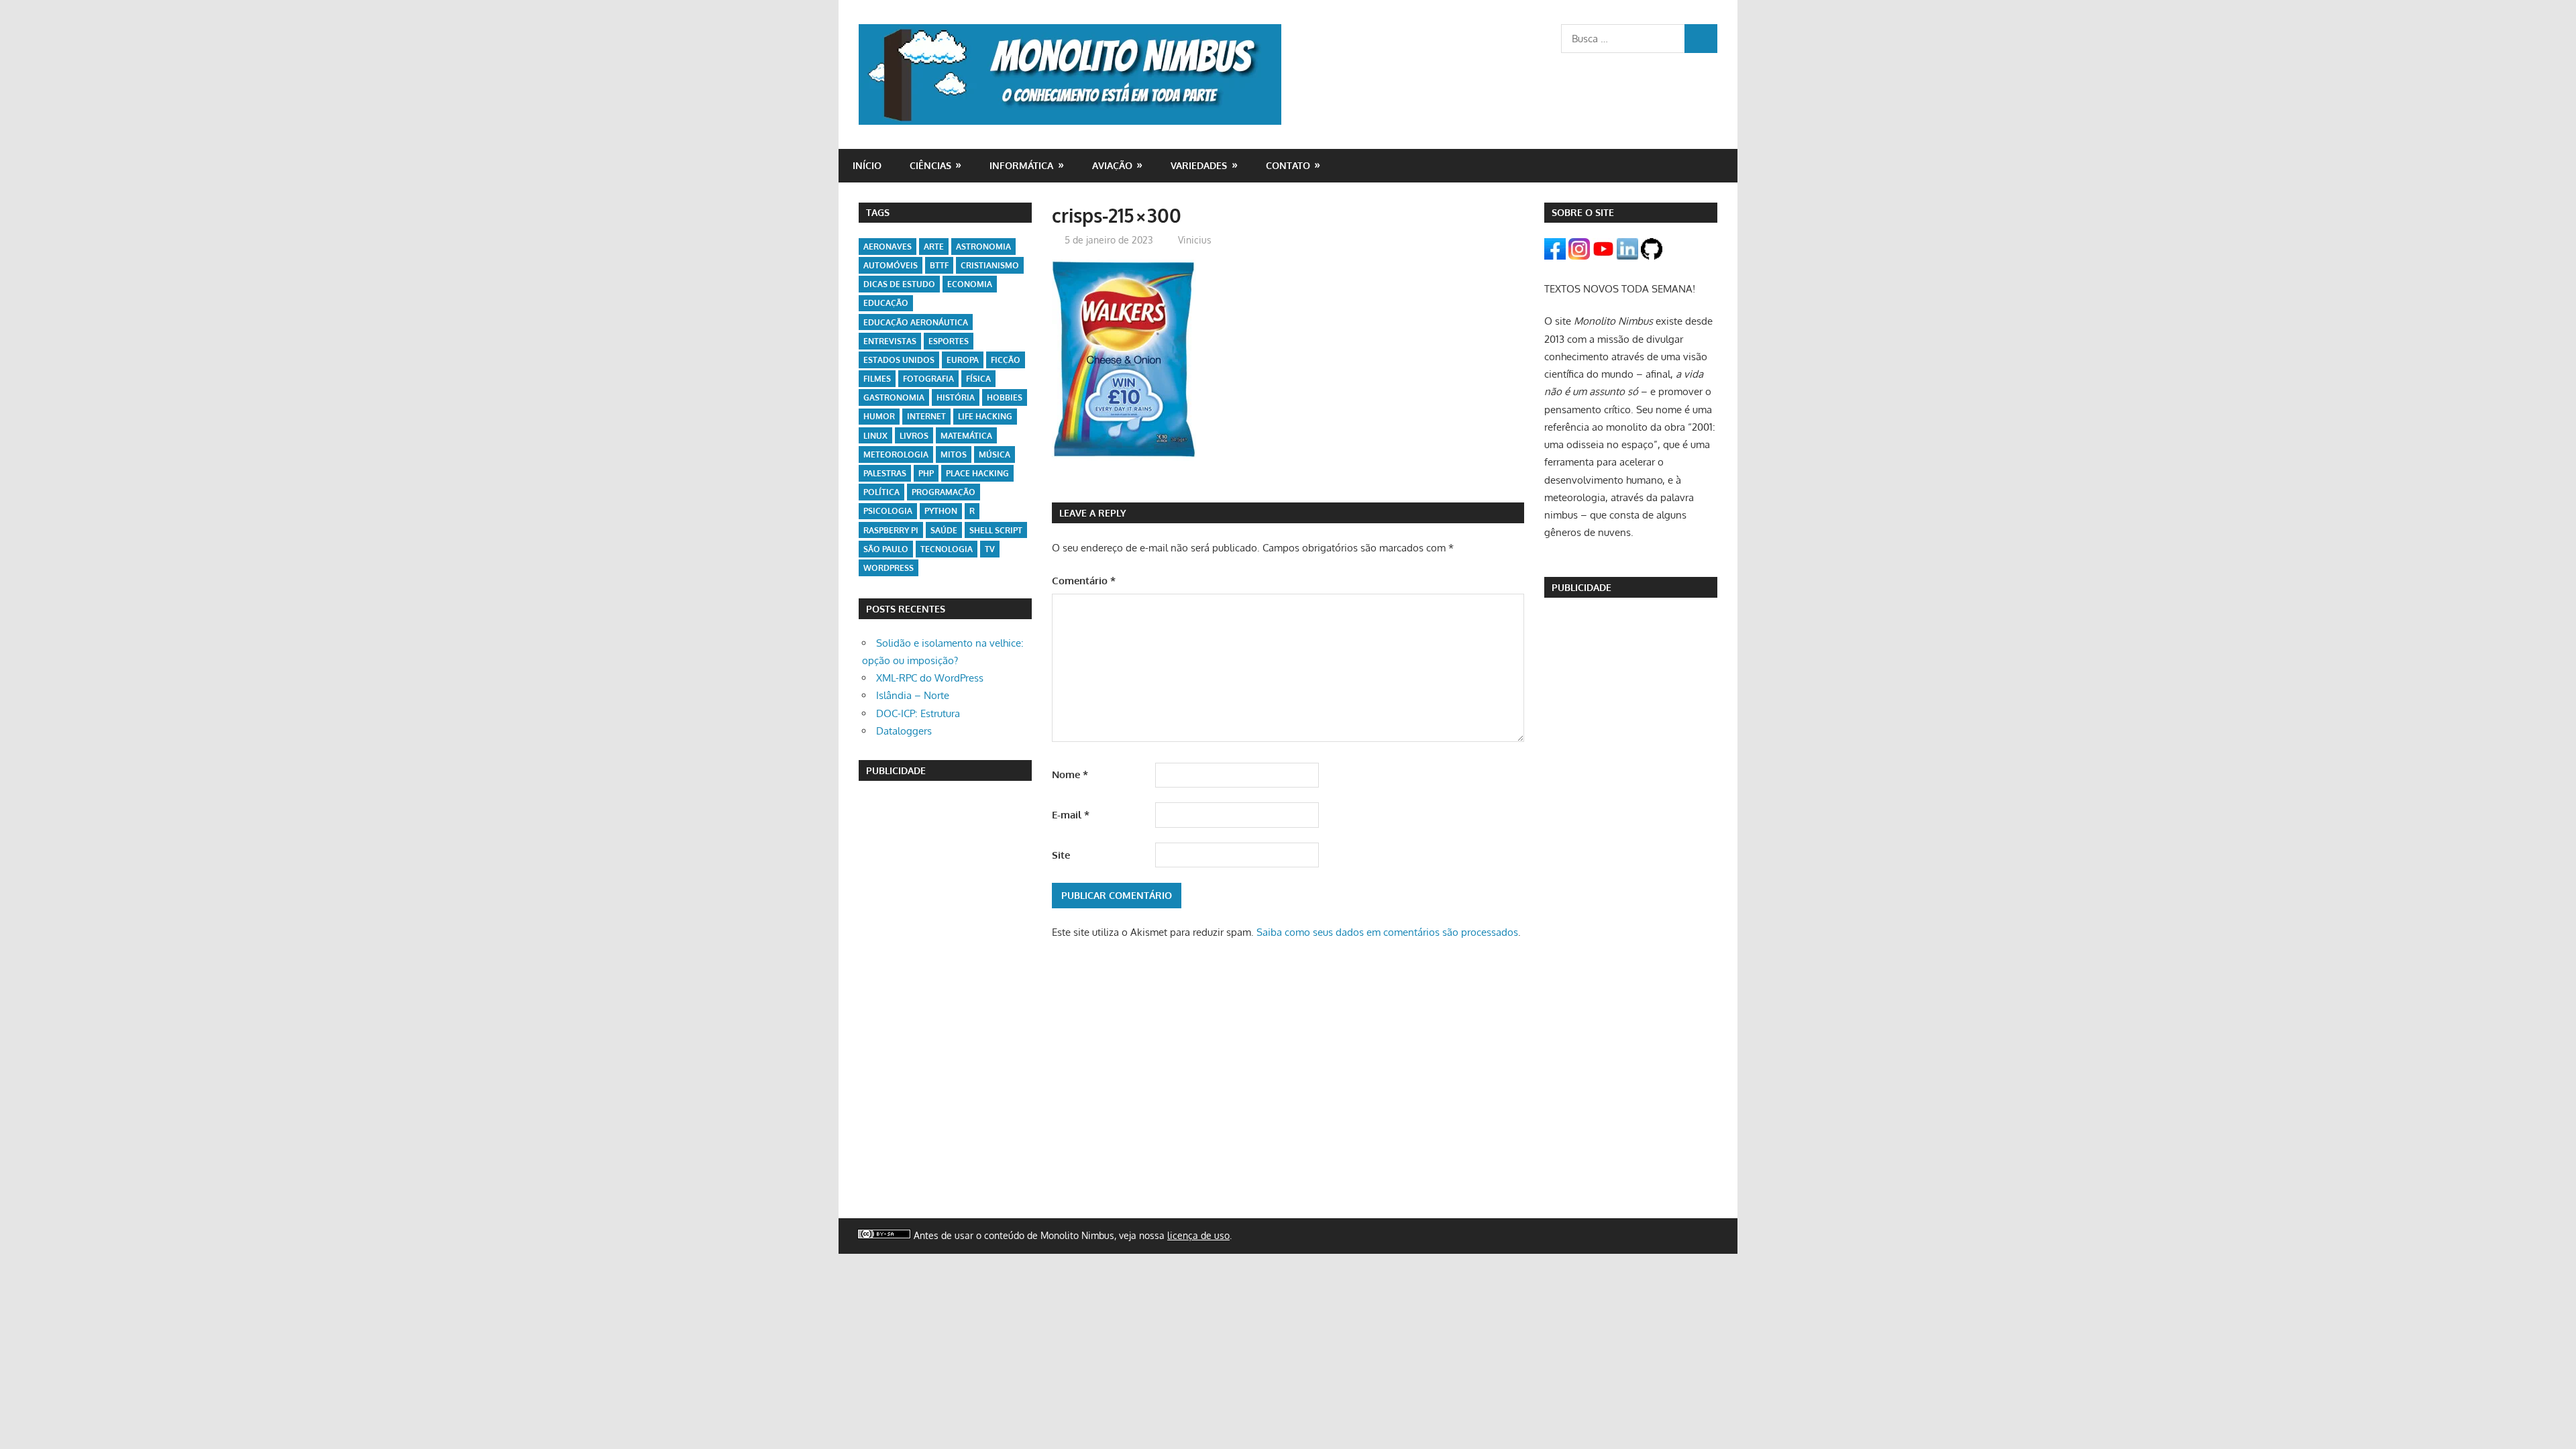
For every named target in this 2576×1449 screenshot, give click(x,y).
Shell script (996, 530)
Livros (914, 436)
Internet (926, 416)
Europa (963, 360)
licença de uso (1198, 1235)
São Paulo (886, 549)
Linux (875, 436)
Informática (1021, 165)
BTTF (939, 265)
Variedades (1199, 165)
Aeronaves (888, 247)
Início (867, 165)
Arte (934, 247)
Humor (879, 416)
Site (1061, 855)
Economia (970, 284)
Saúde (944, 530)
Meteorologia (896, 454)
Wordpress (889, 568)
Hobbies (1005, 397)
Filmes (877, 379)
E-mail (1071, 815)
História (956, 397)
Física (978, 379)
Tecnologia (947, 549)
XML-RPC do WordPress (930, 678)
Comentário (1084, 581)
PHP (926, 473)
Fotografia (928, 379)
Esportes (949, 341)
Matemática (966, 436)
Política (881, 492)
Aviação (1112, 165)
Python (941, 511)
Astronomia (983, 247)
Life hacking (985, 416)
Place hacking (977, 473)
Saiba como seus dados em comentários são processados (1387, 932)
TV (990, 549)
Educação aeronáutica (916, 322)
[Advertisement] (945, 997)
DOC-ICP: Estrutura (918, 713)
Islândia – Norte (913, 695)
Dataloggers (904, 731)
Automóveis (891, 265)
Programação (944, 492)
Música (995, 454)
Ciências (930, 165)
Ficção (1006, 360)
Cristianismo (990, 265)
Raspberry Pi (891, 530)
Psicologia (888, 511)
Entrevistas (890, 341)
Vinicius (1195, 240)
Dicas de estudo (899, 284)
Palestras (885, 473)
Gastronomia (894, 397)
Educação (886, 303)
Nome (1070, 774)
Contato (1288, 165)
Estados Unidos (899, 360)
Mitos (954, 454)
